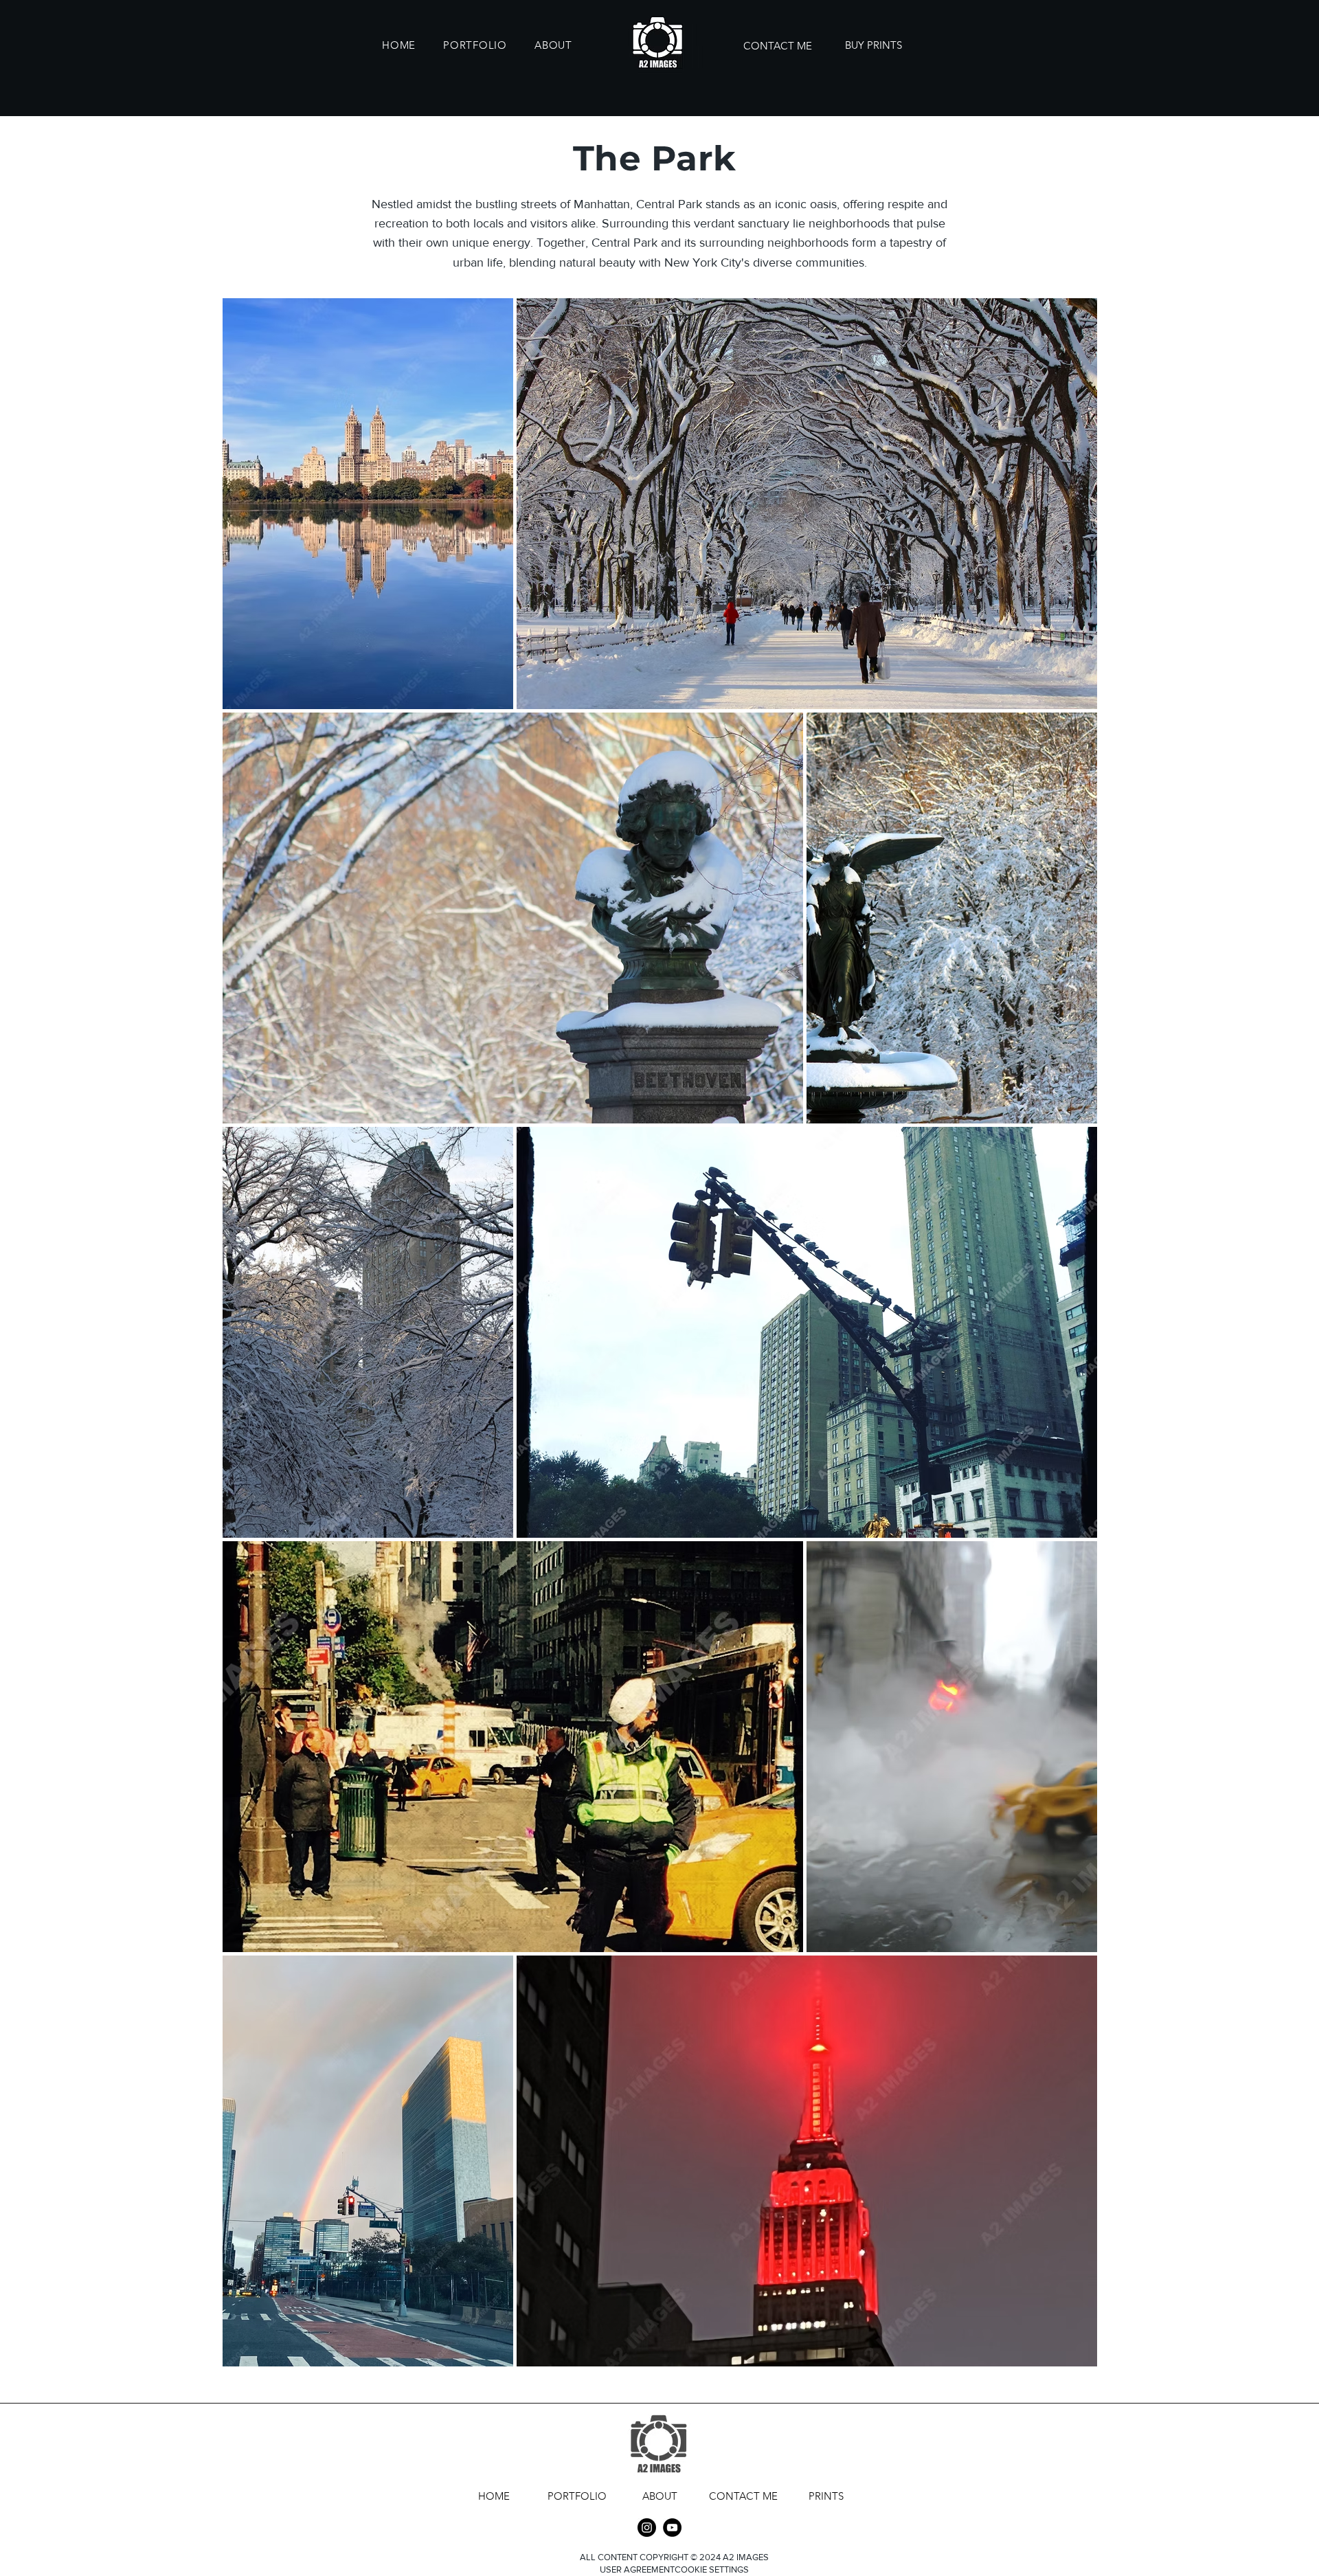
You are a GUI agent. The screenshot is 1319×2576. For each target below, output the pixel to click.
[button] (475, 45)
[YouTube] (672, 2528)
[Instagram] (647, 2528)
